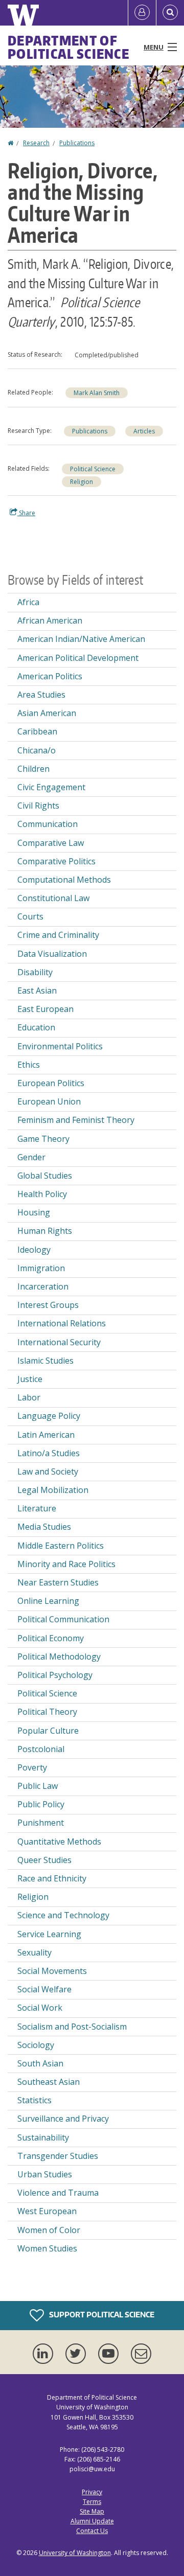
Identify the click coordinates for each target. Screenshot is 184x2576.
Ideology (34, 1250)
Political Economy (51, 1638)
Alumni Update (92, 2521)
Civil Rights (38, 806)
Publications (77, 143)
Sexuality (34, 1952)
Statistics (34, 2100)
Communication (48, 824)
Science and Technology (63, 1915)
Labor (29, 1397)
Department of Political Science (68, 47)
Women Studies (47, 2248)
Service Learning (49, 1934)
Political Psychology (55, 1675)
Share (26, 513)
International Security (59, 1342)
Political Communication (63, 1619)
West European (47, 2211)
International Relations (62, 1323)
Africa (28, 602)
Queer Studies (44, 1860)
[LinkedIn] (45, 2354)
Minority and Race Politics (66, 1564)
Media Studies (44, 1527)
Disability (35, 972)
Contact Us (92, 2531)
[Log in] (142, 13)
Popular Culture (48, 1731)
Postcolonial (41, 1749)
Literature (37, 1508)
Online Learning (48, 1601)
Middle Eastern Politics (61, 1546)
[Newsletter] (141, 2354)
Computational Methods (64, 880)
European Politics (51, 1083)
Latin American (46, 1435)
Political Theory (47, 1712)
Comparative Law (51, 843)
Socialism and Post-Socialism (72, 2027)
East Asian (37, 991)
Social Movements (52, 1971)
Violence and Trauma (58, 2193)
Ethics (29, 1065)
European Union (49, 1101)
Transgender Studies (58, 2156)
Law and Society (48, 1471)
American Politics (50, 676)
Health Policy (42, 1194)
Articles (144, 431)
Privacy (92, 2492)
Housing (34, 1212)
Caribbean (37, 731)
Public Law (38, 1786)
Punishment (41, 1823)
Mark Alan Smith (97, 393)
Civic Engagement (51, 787)
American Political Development (78, 658)
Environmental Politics (60, 1046)
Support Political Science (101, 2315)
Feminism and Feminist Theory (76, 1120)
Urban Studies (45, 2174)
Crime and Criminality (58, 935)
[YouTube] (110, 2354)
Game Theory (43, 1139)
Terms (92, 2502)
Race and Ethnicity (52, 1878)
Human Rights (45, 1231)
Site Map (92, 2511)
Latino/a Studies (49, 1453)
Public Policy (41, 1804)
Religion (82, 482)
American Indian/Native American (81, 639)
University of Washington (75, 2553)
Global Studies (45, 1176)
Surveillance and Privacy (63, 2119)
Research (36, 143)
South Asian (40, 2063)
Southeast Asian (49, 2082)
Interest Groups (48, 1305)
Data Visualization (52, 954)
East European (45, 1009)
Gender (31, 1157)
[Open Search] (170, 13)
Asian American (47, 713)
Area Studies (41, 695)
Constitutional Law (53, 898)
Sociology (36, 2045)
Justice (30, 1379)
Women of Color (49, 2230)
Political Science (93, 469)
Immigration (41, 1268)
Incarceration (43, 1286)
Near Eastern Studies (58, 1582)
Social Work (40, 2008)
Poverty (32, 1767)
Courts (30, 916)
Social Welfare (44, 1989)
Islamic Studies (45, 1361)
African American (50, 620)
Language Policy (49, 1416)
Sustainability (43, 2137)
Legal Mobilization (53, 1490)
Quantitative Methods (59, 1842)
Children (33, 769)
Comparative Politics (56, 861)
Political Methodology (59, 1657)
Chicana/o (37, 750)
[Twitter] (78, 2354)
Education (36, 1027)
